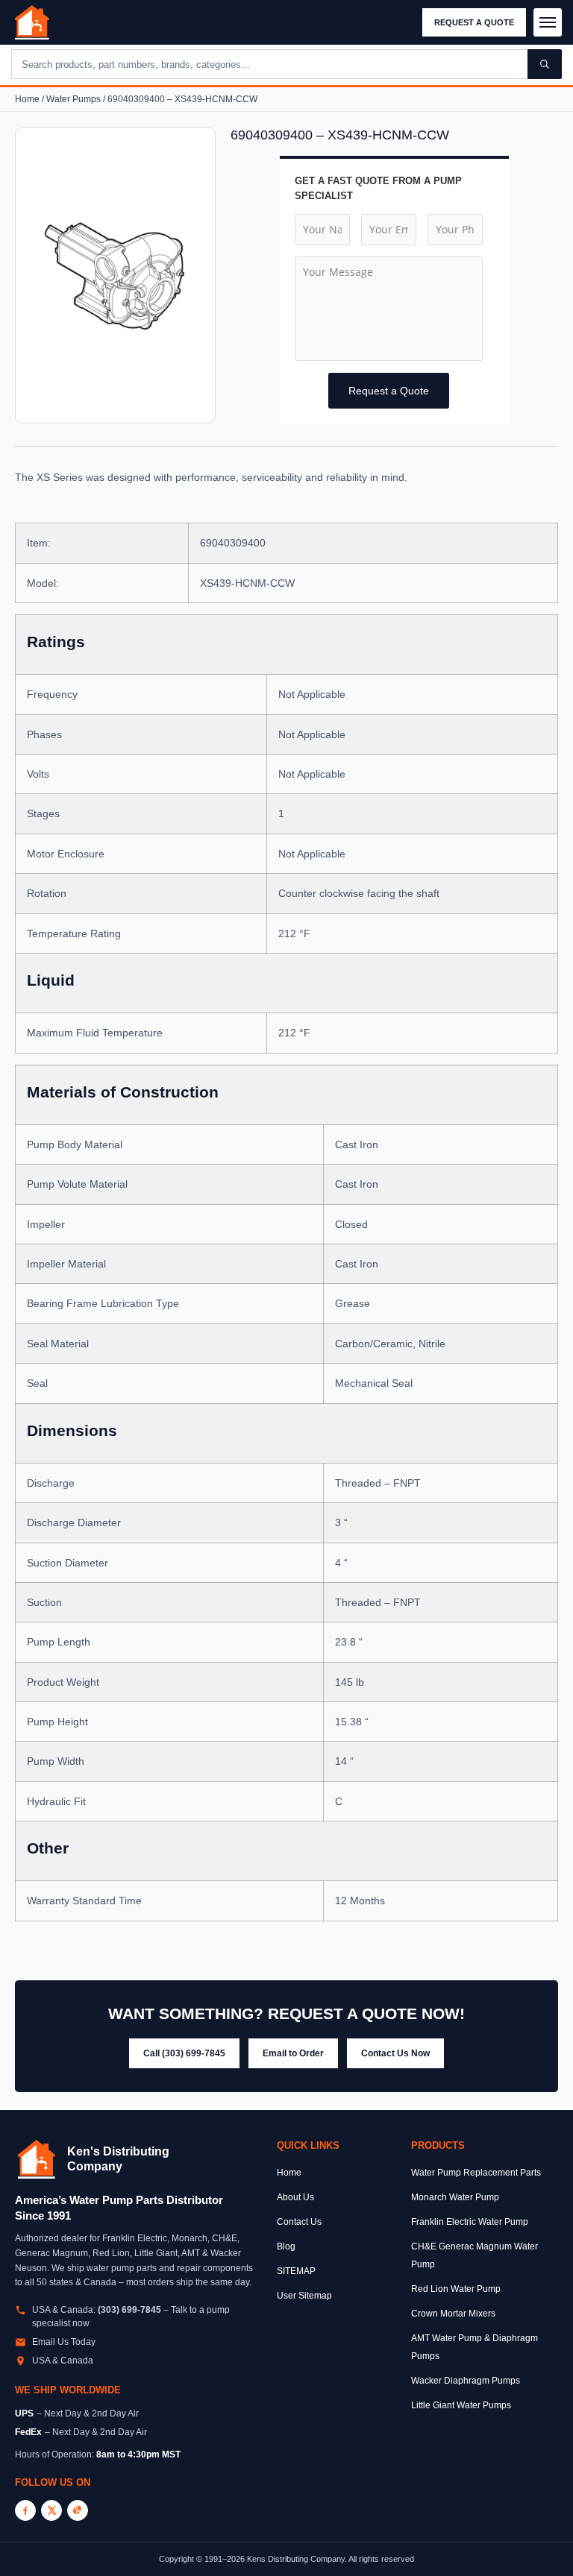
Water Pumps (73, 99)
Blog (286, 2246)
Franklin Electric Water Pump (470, 2222)
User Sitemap (304, 2296)
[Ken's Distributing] (32, 22)
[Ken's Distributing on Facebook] (25, 2510)
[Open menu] (548, 22)
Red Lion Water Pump (456, 2289)
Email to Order (293, 2053)
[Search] (545, 64)
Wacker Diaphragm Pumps (466, 2381)
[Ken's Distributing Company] (37, 2159)
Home (27, 99)
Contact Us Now (395, 2053)
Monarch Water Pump (455, 2197)
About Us (295, 2197)
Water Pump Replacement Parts (476, 2173)
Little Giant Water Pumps (461, 2405)
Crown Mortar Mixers (453, 2314)
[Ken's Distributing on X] (51, 2510)
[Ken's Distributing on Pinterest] (78, 2510)
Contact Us (299, 2222)
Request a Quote (474, 22)
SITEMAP (296, 2271)
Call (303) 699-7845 (184, 2053)
